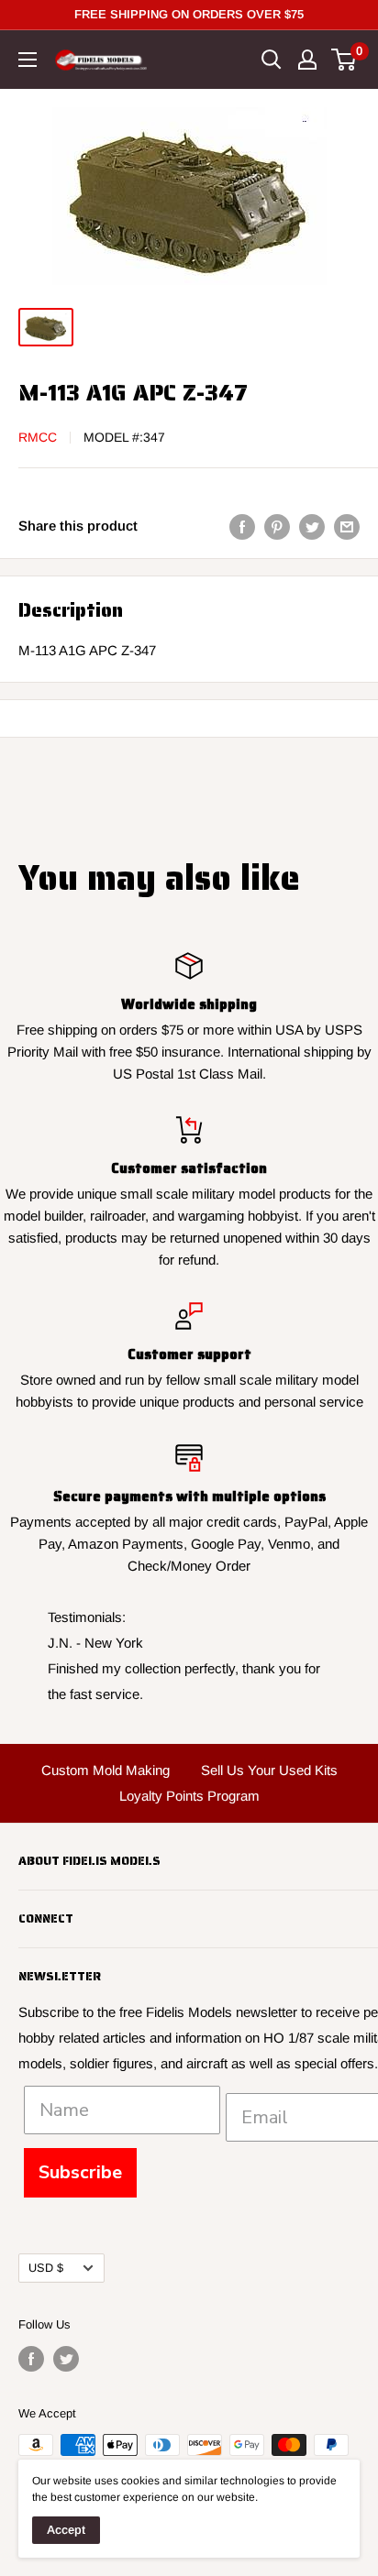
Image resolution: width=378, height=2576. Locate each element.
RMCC (38, 437)
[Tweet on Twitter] (312, 526)
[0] (345, 60)
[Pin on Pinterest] (277, 526)
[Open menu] (28, 60)
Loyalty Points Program (189, 1796)
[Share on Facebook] (242, 526)
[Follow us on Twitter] (66, 2359)
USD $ (46, 2268)
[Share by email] (347, 526)
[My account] (307, 60)
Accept (66, 2530)
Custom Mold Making (106, 1770)
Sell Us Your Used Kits (269, 1770)
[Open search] (272, 60)
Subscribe (80, 2172)
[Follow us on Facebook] (31, 2359)
